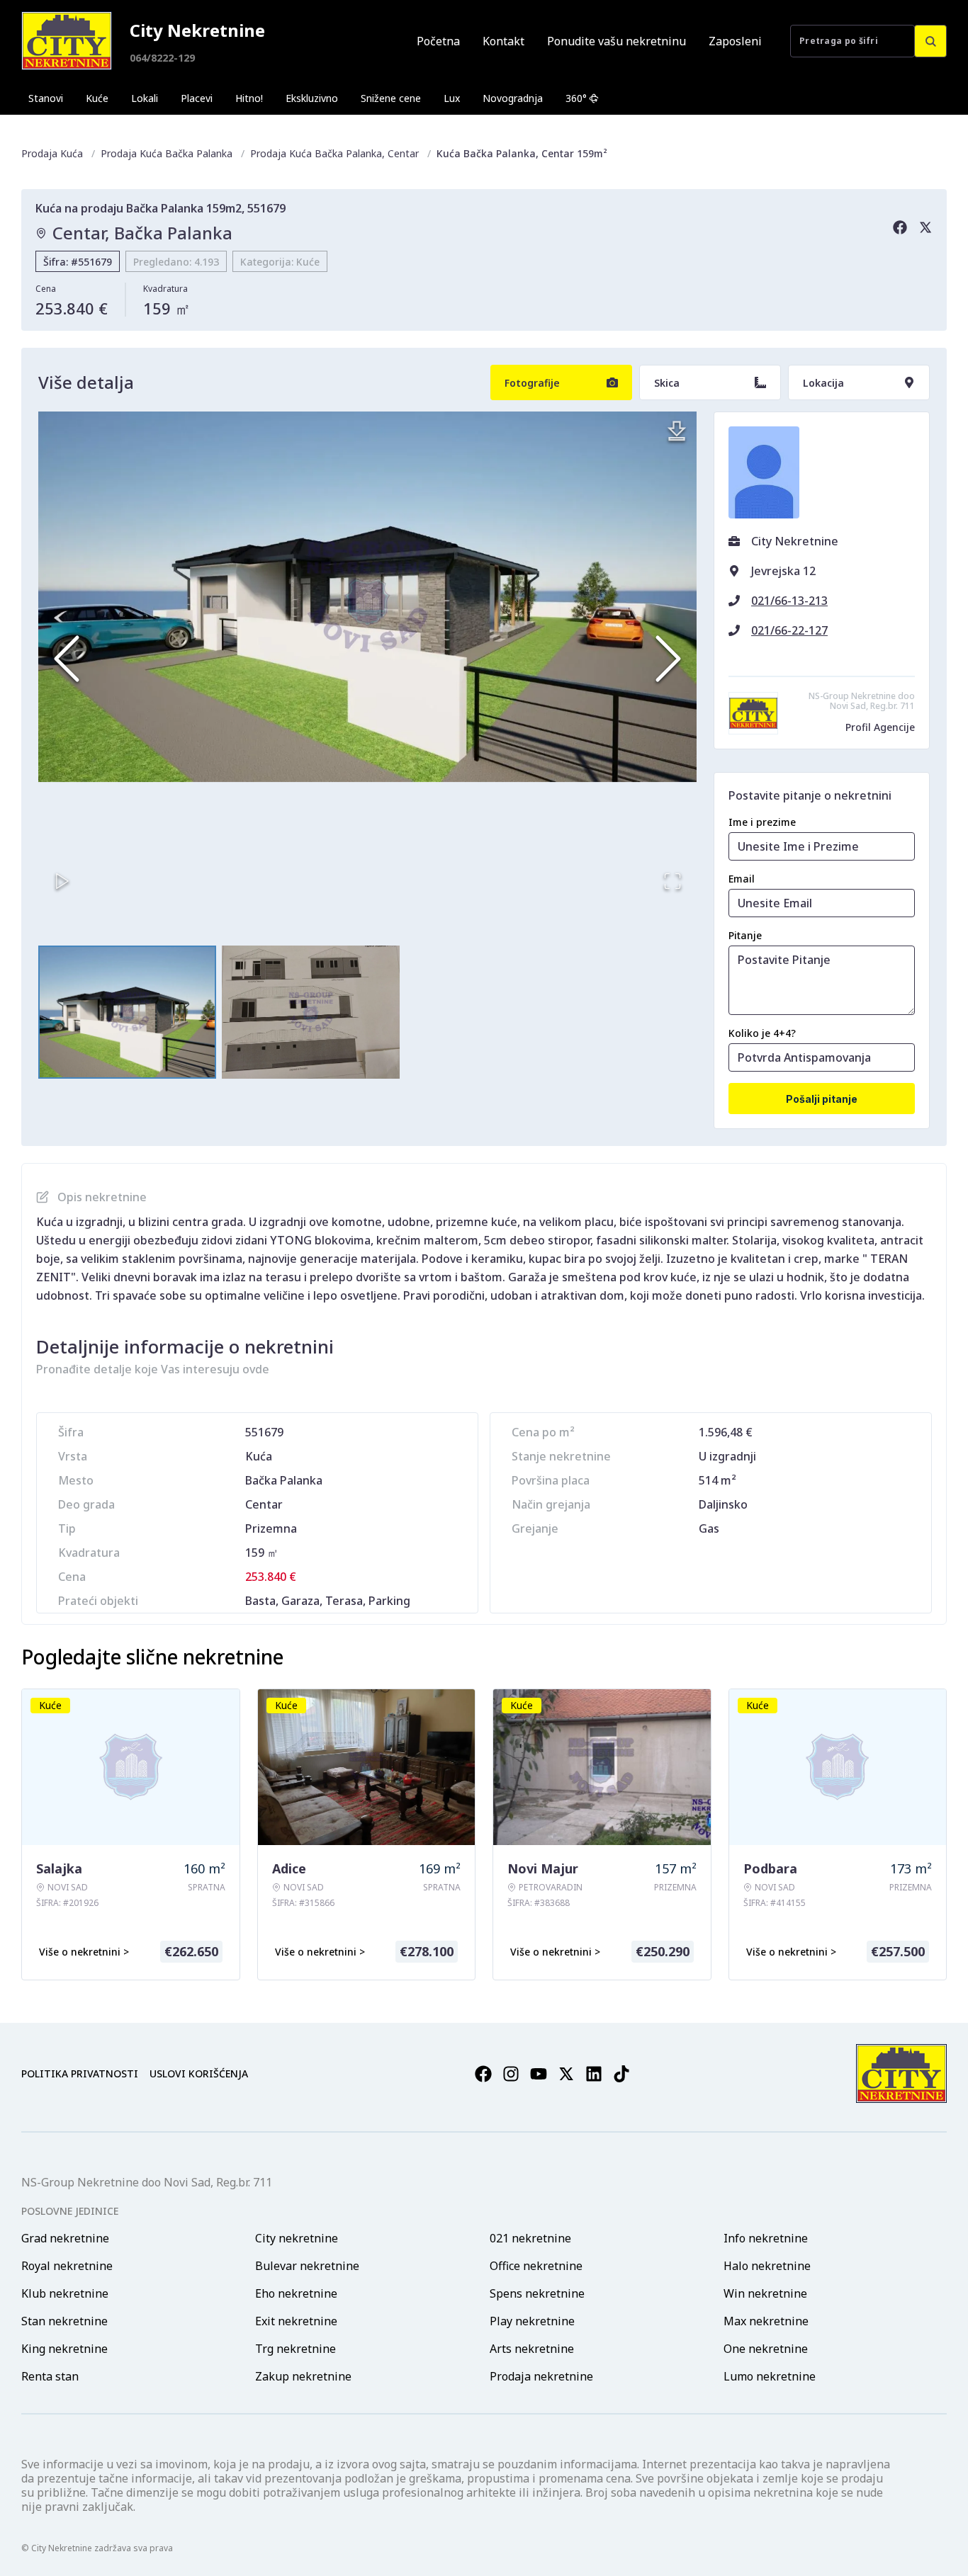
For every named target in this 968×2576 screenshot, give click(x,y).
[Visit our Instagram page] (511, 2074)
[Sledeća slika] (668, 659)
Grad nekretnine (65, 2238)
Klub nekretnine (65, 2293)
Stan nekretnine (64, 2321)
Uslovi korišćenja (199, 2073)
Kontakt (503, 41)
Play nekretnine (532, 2321)
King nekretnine (64, 2349)
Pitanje (745, 935)
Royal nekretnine (67, 2266)
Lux (452, 98)
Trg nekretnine (296, 2349)
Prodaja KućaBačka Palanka (167, 153)
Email (742, 879)
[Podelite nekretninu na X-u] (925, 227)
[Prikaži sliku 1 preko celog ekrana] (367, 597)
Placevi (197, 98)
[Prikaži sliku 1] (127, 1012)
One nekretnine (766, 2349)
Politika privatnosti (80, 2073)
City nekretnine (297, 2238)
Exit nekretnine (296, 2321)
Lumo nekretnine (770, 2376)
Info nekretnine (766, 2238)
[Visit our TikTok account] (621, 2074)
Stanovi (46, 98)
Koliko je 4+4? (762, 1033)
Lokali (145, 98)
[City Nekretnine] (67, 41)
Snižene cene (391, 98)
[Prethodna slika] (67, 659)
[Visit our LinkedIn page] (594, 2074)
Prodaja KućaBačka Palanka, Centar (334, 153)
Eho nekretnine (296, 2293)
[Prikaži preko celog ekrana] (672, 881)
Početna (438, 41)
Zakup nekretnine (303, 2376)
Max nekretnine (766, 2321)
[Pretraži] (930, 41)
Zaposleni (735, 41)
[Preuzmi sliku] (677, 431)
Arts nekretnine (532, 2349)
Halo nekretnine (767, 2266)
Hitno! (249, 98)
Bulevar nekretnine (307, 2266)
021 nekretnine (530, 2238)
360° (576, 98)
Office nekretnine (536, 2266)
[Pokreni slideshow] (62, 881)
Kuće (97, 98)
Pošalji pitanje (822, 1099)
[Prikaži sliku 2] (311, 1012)
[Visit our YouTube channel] (539, 2074)
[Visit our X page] (566, 2074)
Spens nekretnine (537, 2293)
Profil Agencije (880, 727)
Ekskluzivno (312, 98)
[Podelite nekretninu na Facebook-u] (900, 227)
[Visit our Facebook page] (483, 2074)
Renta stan (50, 2376)
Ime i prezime (762, 822)
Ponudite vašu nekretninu (617, 41)
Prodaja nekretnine (541, 2376)
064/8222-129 (162, 58)
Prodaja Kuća (52, 153)
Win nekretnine (765, 2293)
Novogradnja (513, 98)
